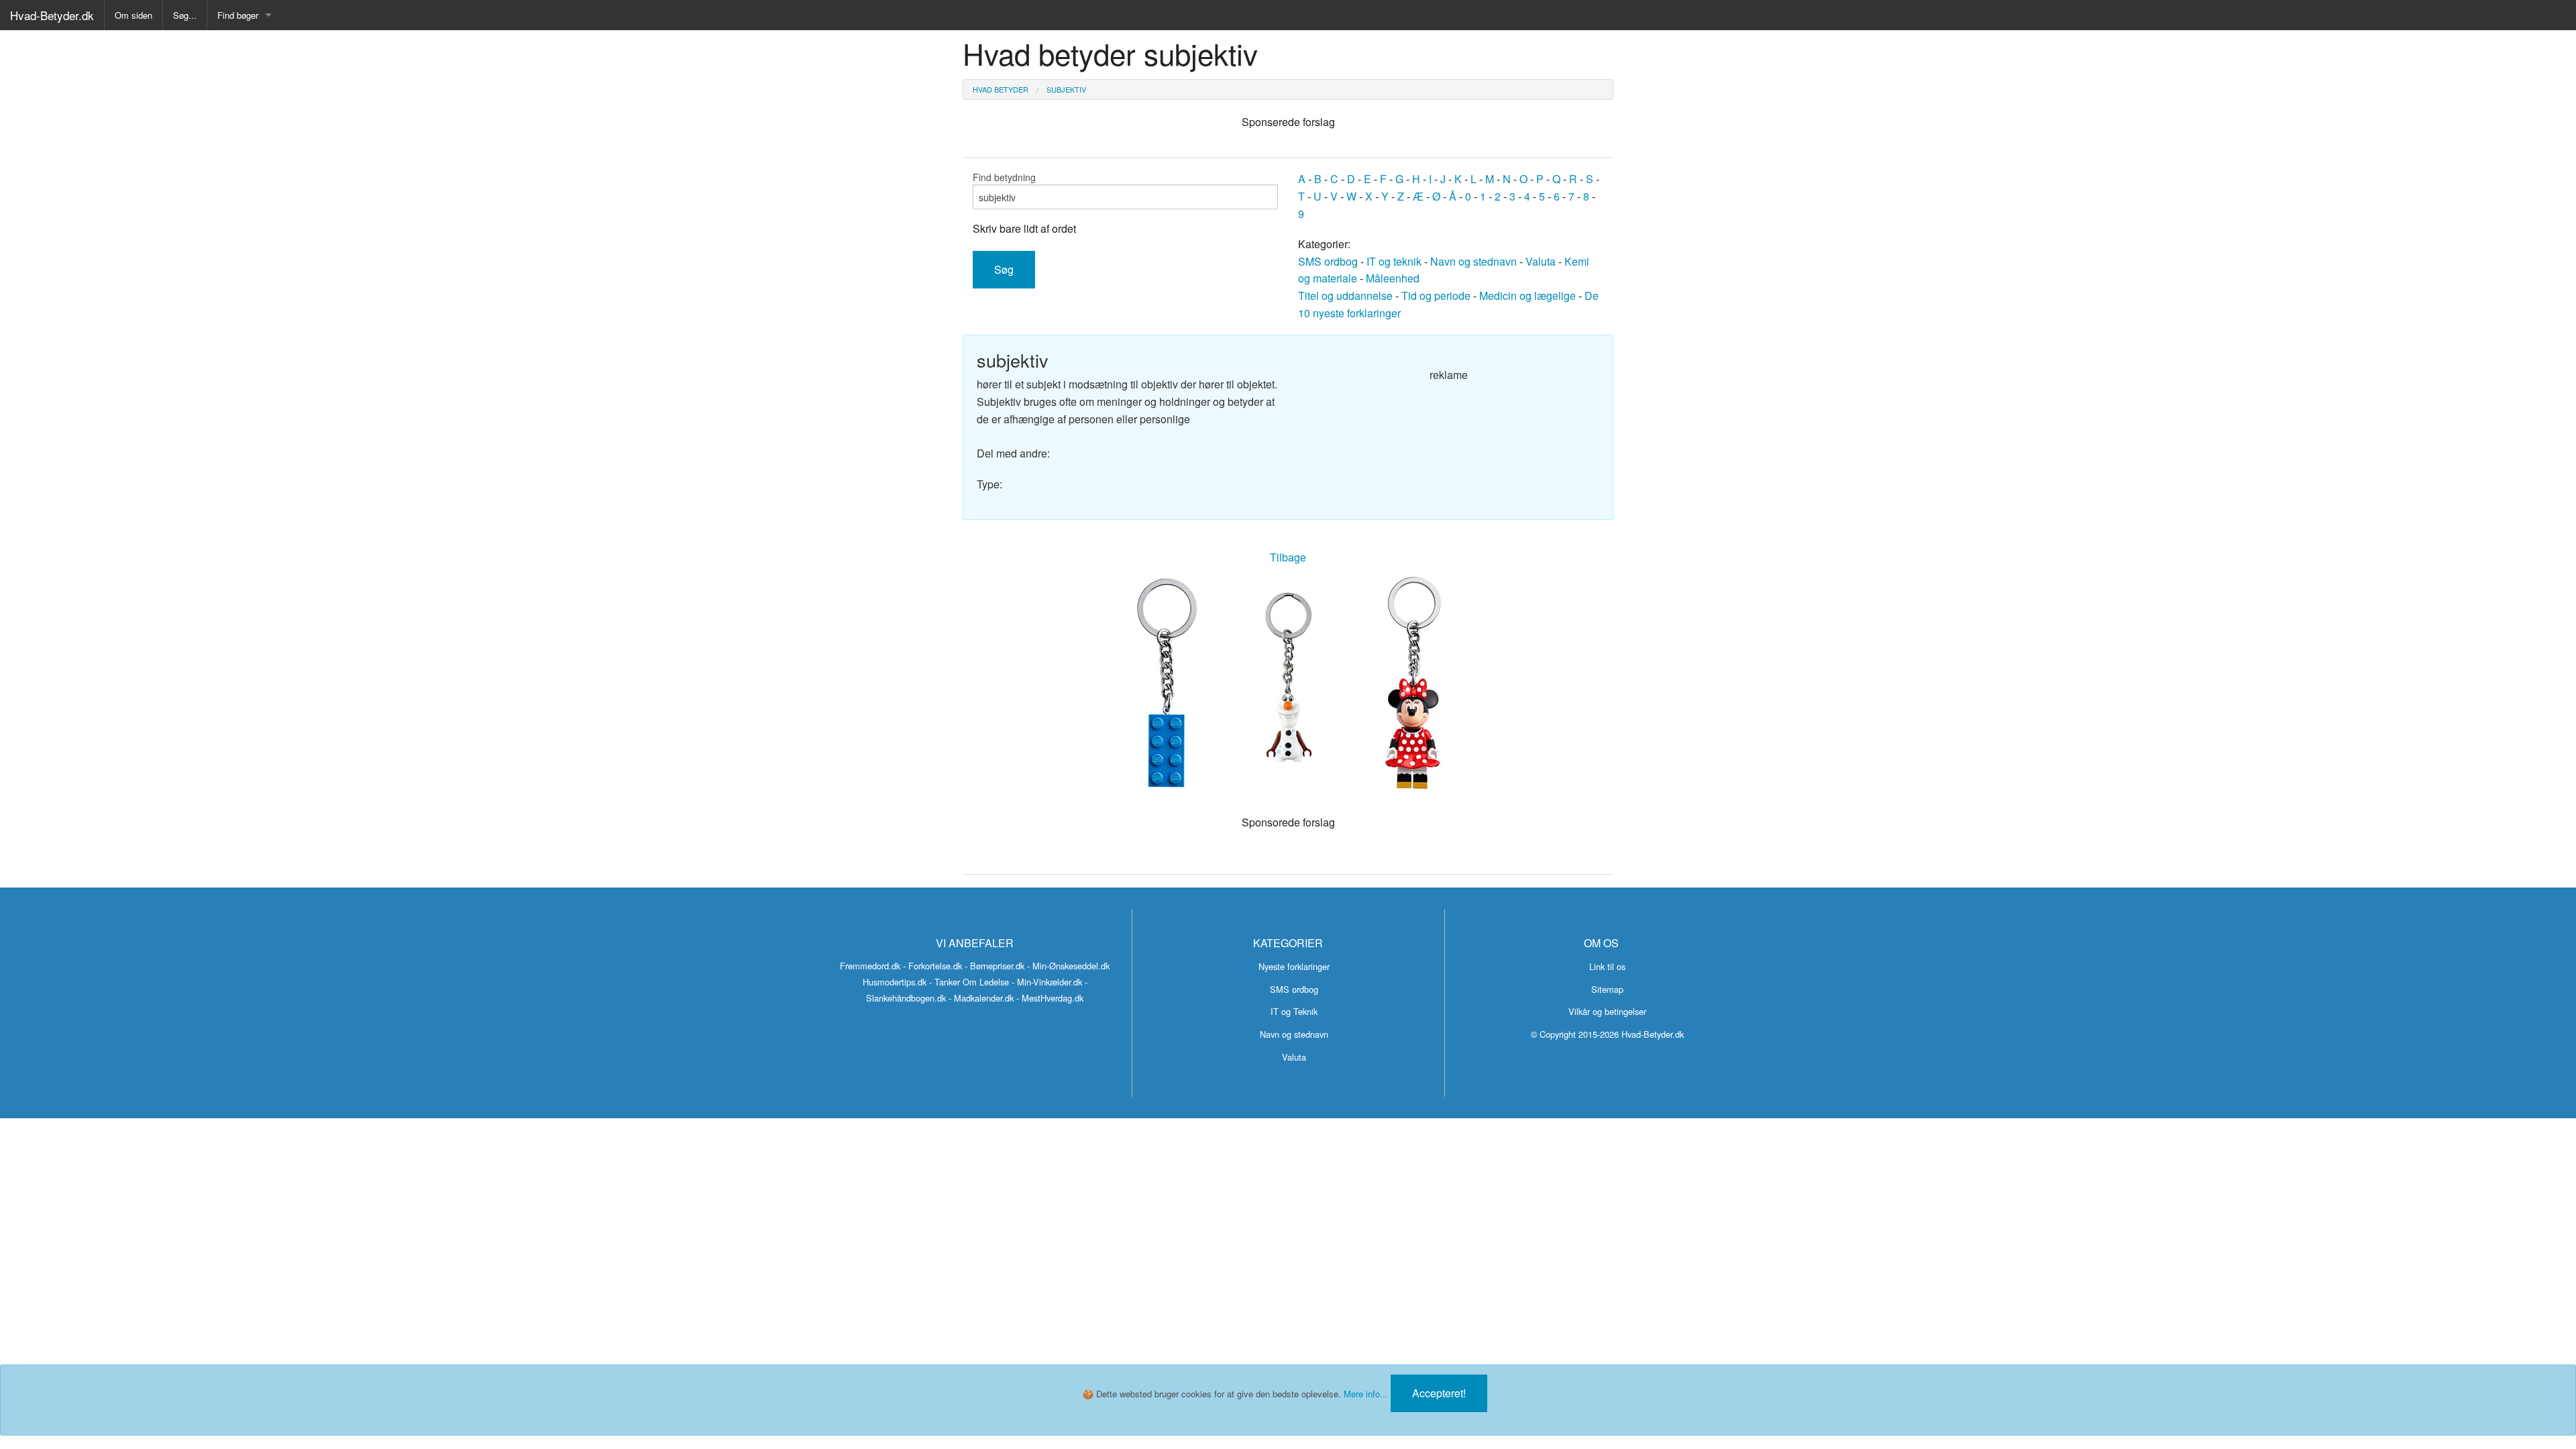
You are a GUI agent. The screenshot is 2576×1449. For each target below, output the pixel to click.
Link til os (1607, 966)
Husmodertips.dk (895, 982)
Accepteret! (1439, 1393)
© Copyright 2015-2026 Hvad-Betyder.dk (1607, 1034)
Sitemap (1607, 989)
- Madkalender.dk (981, 998)
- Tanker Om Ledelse (969, 982)
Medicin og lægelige (1527, 296)
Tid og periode (1436, 296)
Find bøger (238, 15)
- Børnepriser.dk (995, 966)
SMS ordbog (1328, 261)
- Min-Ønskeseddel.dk (1068, 966)
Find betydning (1004, 177)
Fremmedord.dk (870, 966)
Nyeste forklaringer (1294, 966)
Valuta (1541, 261)
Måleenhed (1393, 278)
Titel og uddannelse (1345, 296)
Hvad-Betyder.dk (52, 15)
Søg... (185, 15)
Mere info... (1366, 1394)
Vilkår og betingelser (1607, 1011)
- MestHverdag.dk (1050, 998)
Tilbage (1288, 557)
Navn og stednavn (1473, 261)
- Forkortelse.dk (932, 966)
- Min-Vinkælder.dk (1047, 982)
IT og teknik (1394, 261)
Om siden (133, 15)
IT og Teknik (1294, 1011)
